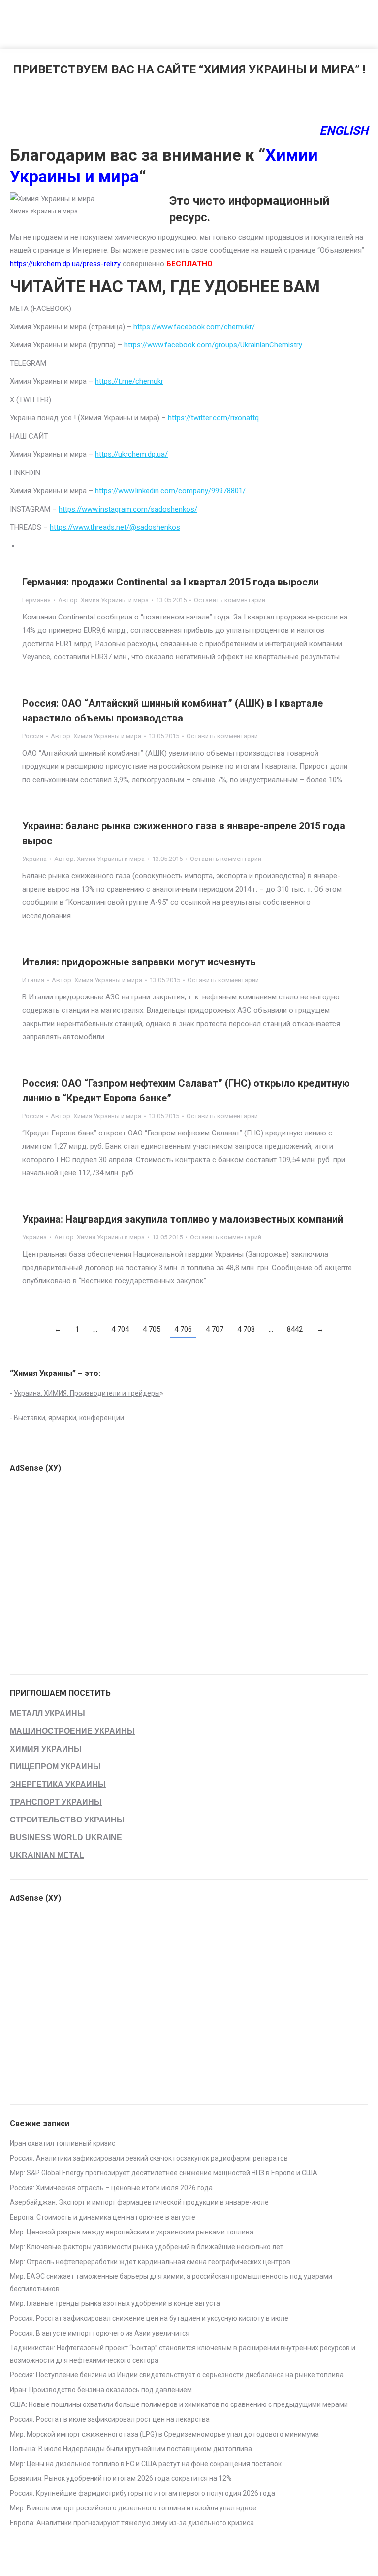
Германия (36, 600)
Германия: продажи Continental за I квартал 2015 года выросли (171, 582)
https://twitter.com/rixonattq (213, 418)
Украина (34, 859)
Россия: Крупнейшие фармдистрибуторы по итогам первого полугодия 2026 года (142, 2493)
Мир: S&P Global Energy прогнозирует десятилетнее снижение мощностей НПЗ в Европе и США (164, 2173)
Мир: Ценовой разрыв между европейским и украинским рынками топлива (132, 2232)
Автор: (103, 600)
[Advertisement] (179, 22)
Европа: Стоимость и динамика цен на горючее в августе (103, 2217)
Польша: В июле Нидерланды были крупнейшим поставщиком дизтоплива (131, 2449)
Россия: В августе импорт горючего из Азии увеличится (100, 2333)
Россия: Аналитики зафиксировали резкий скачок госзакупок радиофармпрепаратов (149, 2158)
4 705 (152, 1329)
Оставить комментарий (230, 600)
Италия (33, 980)
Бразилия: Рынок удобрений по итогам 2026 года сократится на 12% (121, 2478)
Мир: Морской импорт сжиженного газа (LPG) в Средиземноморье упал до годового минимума (164, 2434)
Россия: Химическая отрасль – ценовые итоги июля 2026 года (111, 2188)
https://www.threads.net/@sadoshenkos (115, 527)
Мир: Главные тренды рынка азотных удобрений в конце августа (115, 2303)
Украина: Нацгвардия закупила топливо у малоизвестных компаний (183, 1219)
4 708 (246, 1329)
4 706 (183, 1329)
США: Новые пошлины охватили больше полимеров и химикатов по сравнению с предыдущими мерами (179, 2404)
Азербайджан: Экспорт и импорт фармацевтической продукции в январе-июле (139, 2202)
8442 (295, 1329)
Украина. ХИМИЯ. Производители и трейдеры (87, 1393)
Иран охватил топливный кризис (63, 2143)
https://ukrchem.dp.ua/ (131, 454)
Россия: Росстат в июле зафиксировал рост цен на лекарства (110, 2419)
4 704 (120, 1329)
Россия (33, 736)
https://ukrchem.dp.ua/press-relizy (65, 264)
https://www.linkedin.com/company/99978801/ (170, 491)
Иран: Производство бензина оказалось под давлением (101, 2390)
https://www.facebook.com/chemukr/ (194, 327)
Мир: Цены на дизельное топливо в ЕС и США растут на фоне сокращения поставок (146, 2464)
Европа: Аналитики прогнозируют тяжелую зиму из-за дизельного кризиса (132, 2523)
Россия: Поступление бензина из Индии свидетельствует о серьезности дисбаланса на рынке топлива (177, 2375)
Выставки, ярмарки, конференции (69, 1418)
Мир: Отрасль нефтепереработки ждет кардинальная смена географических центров (150, 2262)
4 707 (215, 1329)
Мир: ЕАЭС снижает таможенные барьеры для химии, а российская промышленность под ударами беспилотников (171, 2283)
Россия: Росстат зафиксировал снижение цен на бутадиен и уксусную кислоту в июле (149, 2318)
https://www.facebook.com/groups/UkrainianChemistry (213, 345)
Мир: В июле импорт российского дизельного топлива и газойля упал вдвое (133, 2508)
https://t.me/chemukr (129, 381)
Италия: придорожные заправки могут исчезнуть (139, 962)
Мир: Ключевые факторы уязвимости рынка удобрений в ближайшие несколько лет (147, 2247)
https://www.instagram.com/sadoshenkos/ (128, 509)
